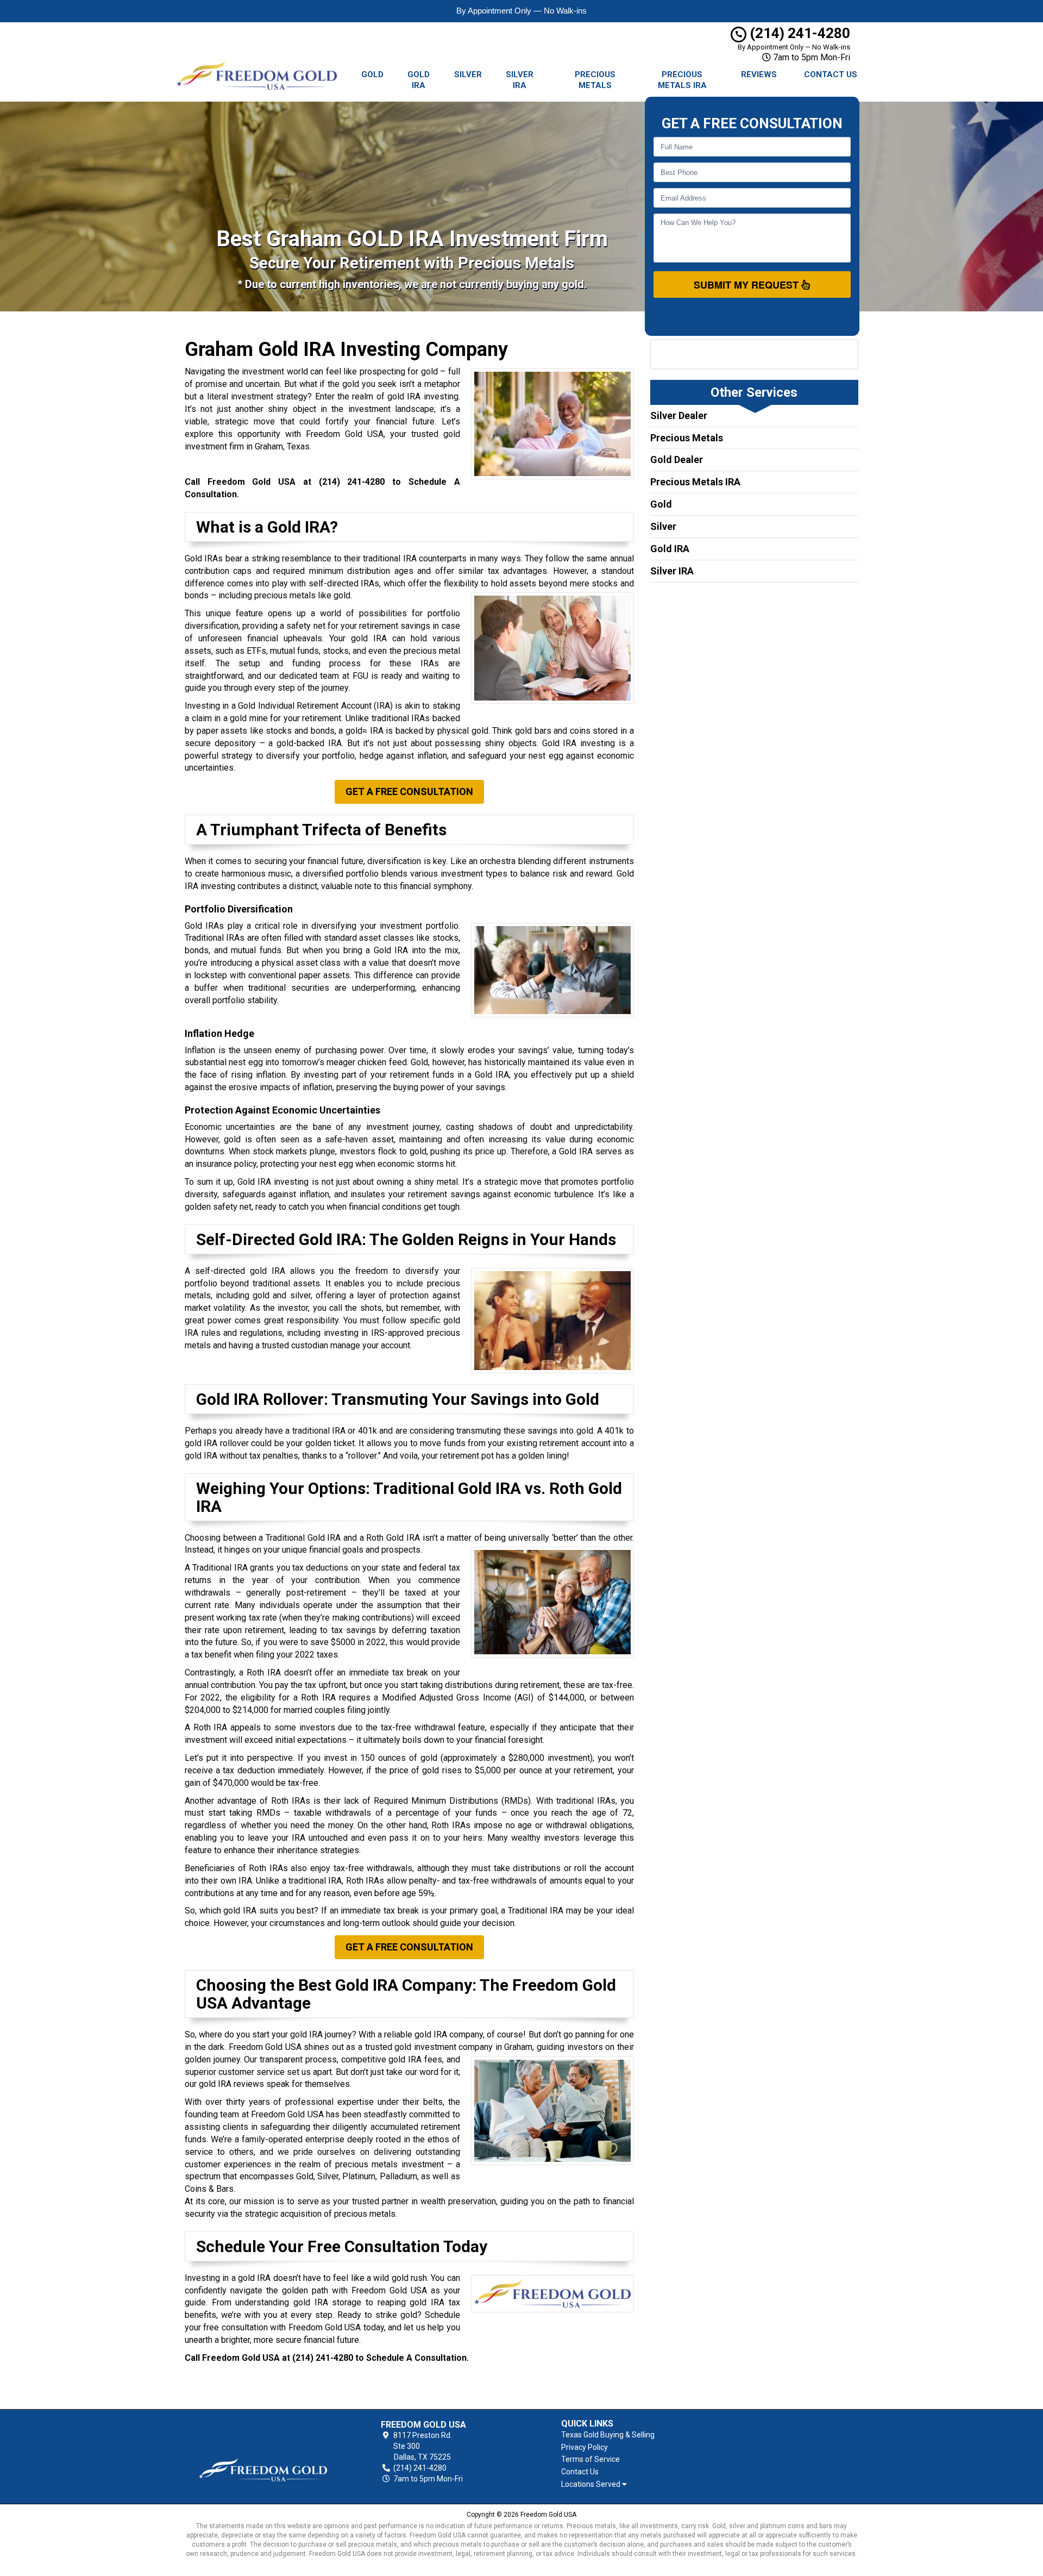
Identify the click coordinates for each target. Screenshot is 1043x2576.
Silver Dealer (679, 415)
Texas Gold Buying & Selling (608, 2435)
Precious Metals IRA (682, 80)
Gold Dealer (677, 459)
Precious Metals (595, 80)
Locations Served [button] (592, 2484)
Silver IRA (520, 80)
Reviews (759, 74)
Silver (468, 74)
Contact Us (831, 74)
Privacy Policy (585, 2447)
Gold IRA (419, 80)
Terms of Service (590, 2459)
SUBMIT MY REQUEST (747, 285)
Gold (372, 74)
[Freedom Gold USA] (263, 2452)
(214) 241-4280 (798, 33)
